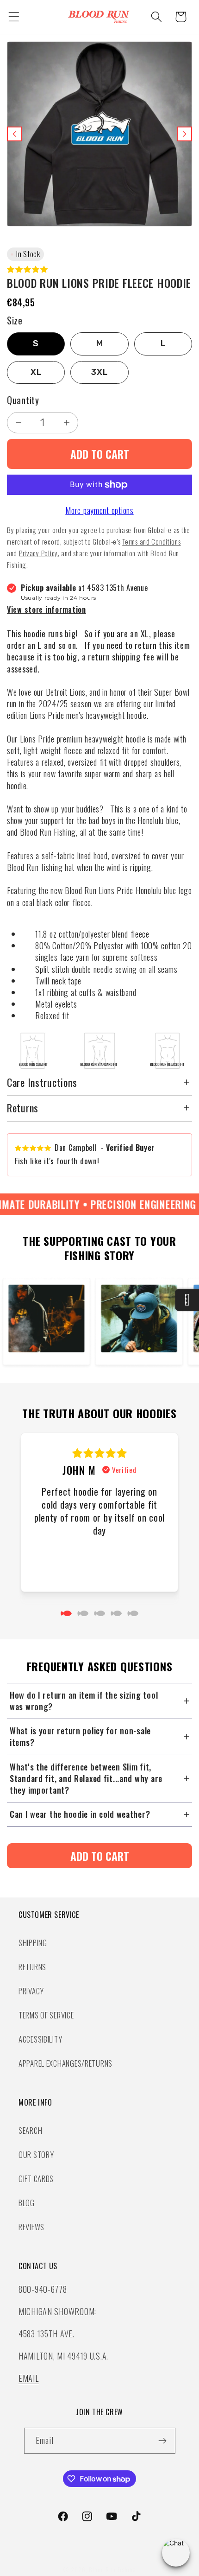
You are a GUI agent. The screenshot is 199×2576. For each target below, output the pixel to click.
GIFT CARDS (36, 2179)
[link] (99, 1856)
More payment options (99, 510)
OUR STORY (36, 2154)
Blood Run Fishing (112, 2570)
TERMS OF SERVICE (46, 2015)
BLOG (27, 2203)
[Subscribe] (163, 2441)
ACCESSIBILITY (40, 2039)
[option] (36, 344)
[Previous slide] (14, 134)
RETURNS (32, 1967)
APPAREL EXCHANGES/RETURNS (65, 2063)
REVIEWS (31, 2227)
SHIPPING (33, 1943)
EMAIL (29, 2378)
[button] (14, 17)
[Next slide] (185, 134)
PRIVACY (31, 1991)
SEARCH (30, 2130)
